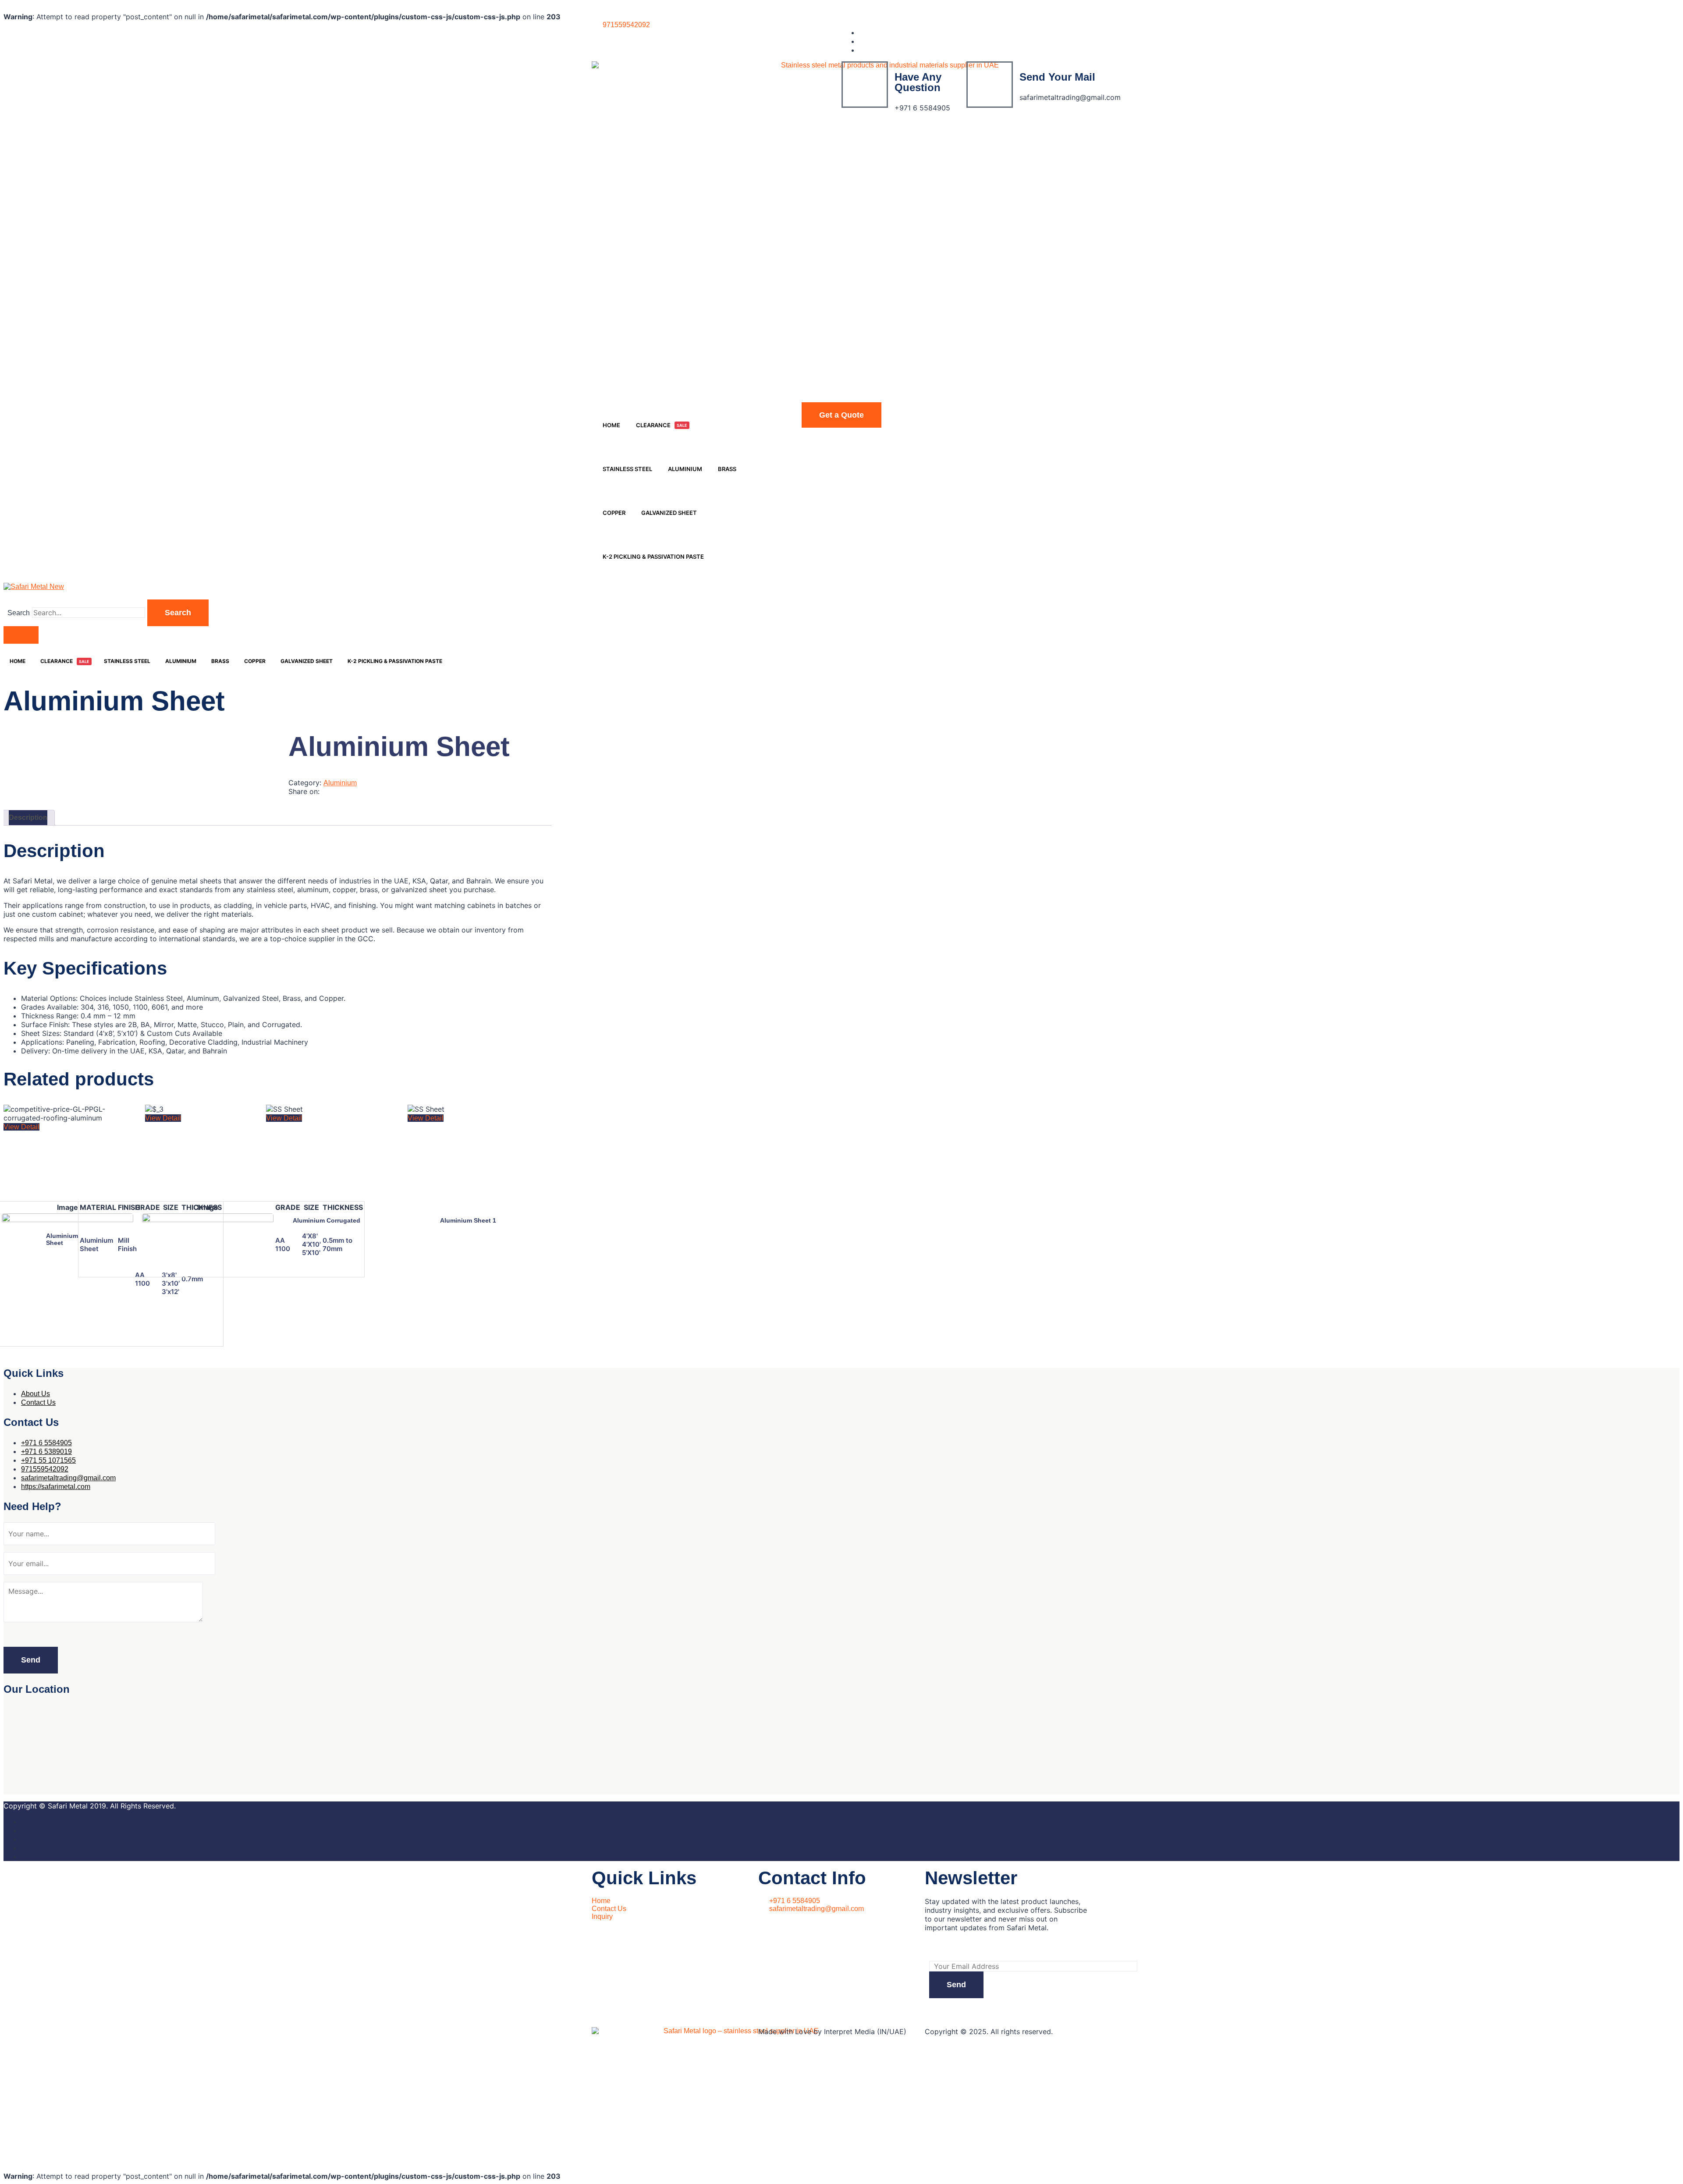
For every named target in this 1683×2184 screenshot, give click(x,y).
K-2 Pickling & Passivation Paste (653, 557)
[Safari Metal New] (34, 587)
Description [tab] (28, 817)
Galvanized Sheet (669, 513)
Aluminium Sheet (62, 1239)
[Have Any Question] (865, 85)
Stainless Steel (627, 469)
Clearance (662, 425)
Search (19, 613)
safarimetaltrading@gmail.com (68, 1478)
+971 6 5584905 (46, 1443)
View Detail (21, 1127)
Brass (727, 469)
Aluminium (685, 469)
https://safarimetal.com (56, 1487)
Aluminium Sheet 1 (468, 1220)
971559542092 (45, 1469)
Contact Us (38, 1402)
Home (611, 425)
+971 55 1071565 (48, 1460)
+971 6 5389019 (46, 1452)
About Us (36, 1394)
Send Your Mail (1057, 77)
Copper (614, 513)
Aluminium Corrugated (327, 1220)
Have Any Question (918, 82)
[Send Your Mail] (990, 85)
